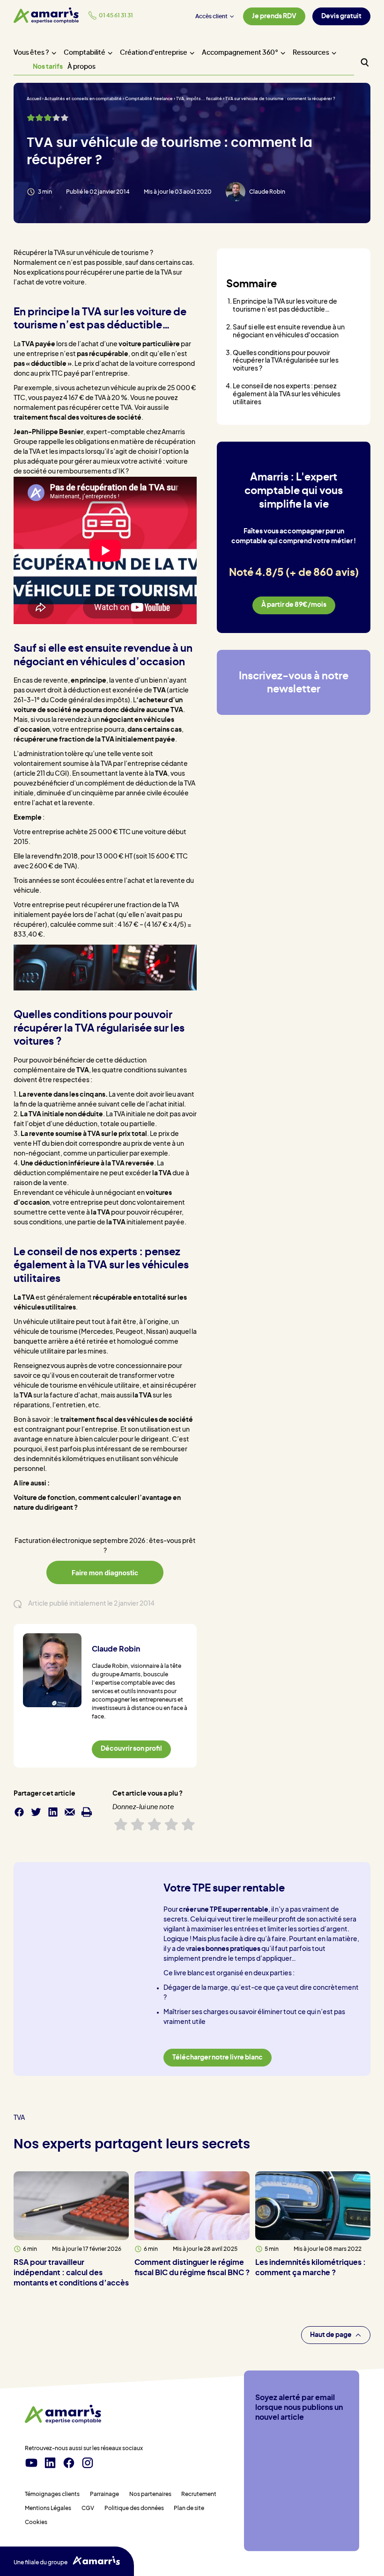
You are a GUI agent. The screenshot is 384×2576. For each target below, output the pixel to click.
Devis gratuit (341, 16)
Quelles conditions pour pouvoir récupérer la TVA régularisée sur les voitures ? (286, 361)
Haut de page (331, 2335)
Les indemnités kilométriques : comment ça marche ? (310, 2268)
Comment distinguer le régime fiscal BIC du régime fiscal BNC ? (192, 2268)
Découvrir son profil (131, 1749)
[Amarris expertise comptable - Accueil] (46, 15)
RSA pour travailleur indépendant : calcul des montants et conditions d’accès (71, 2273)
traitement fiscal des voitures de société (78, 418)
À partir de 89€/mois (294, 605)
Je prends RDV (274, 16)
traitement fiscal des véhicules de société (127, 1420)
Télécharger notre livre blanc (218, 2058)
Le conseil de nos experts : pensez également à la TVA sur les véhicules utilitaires (287, 394)
